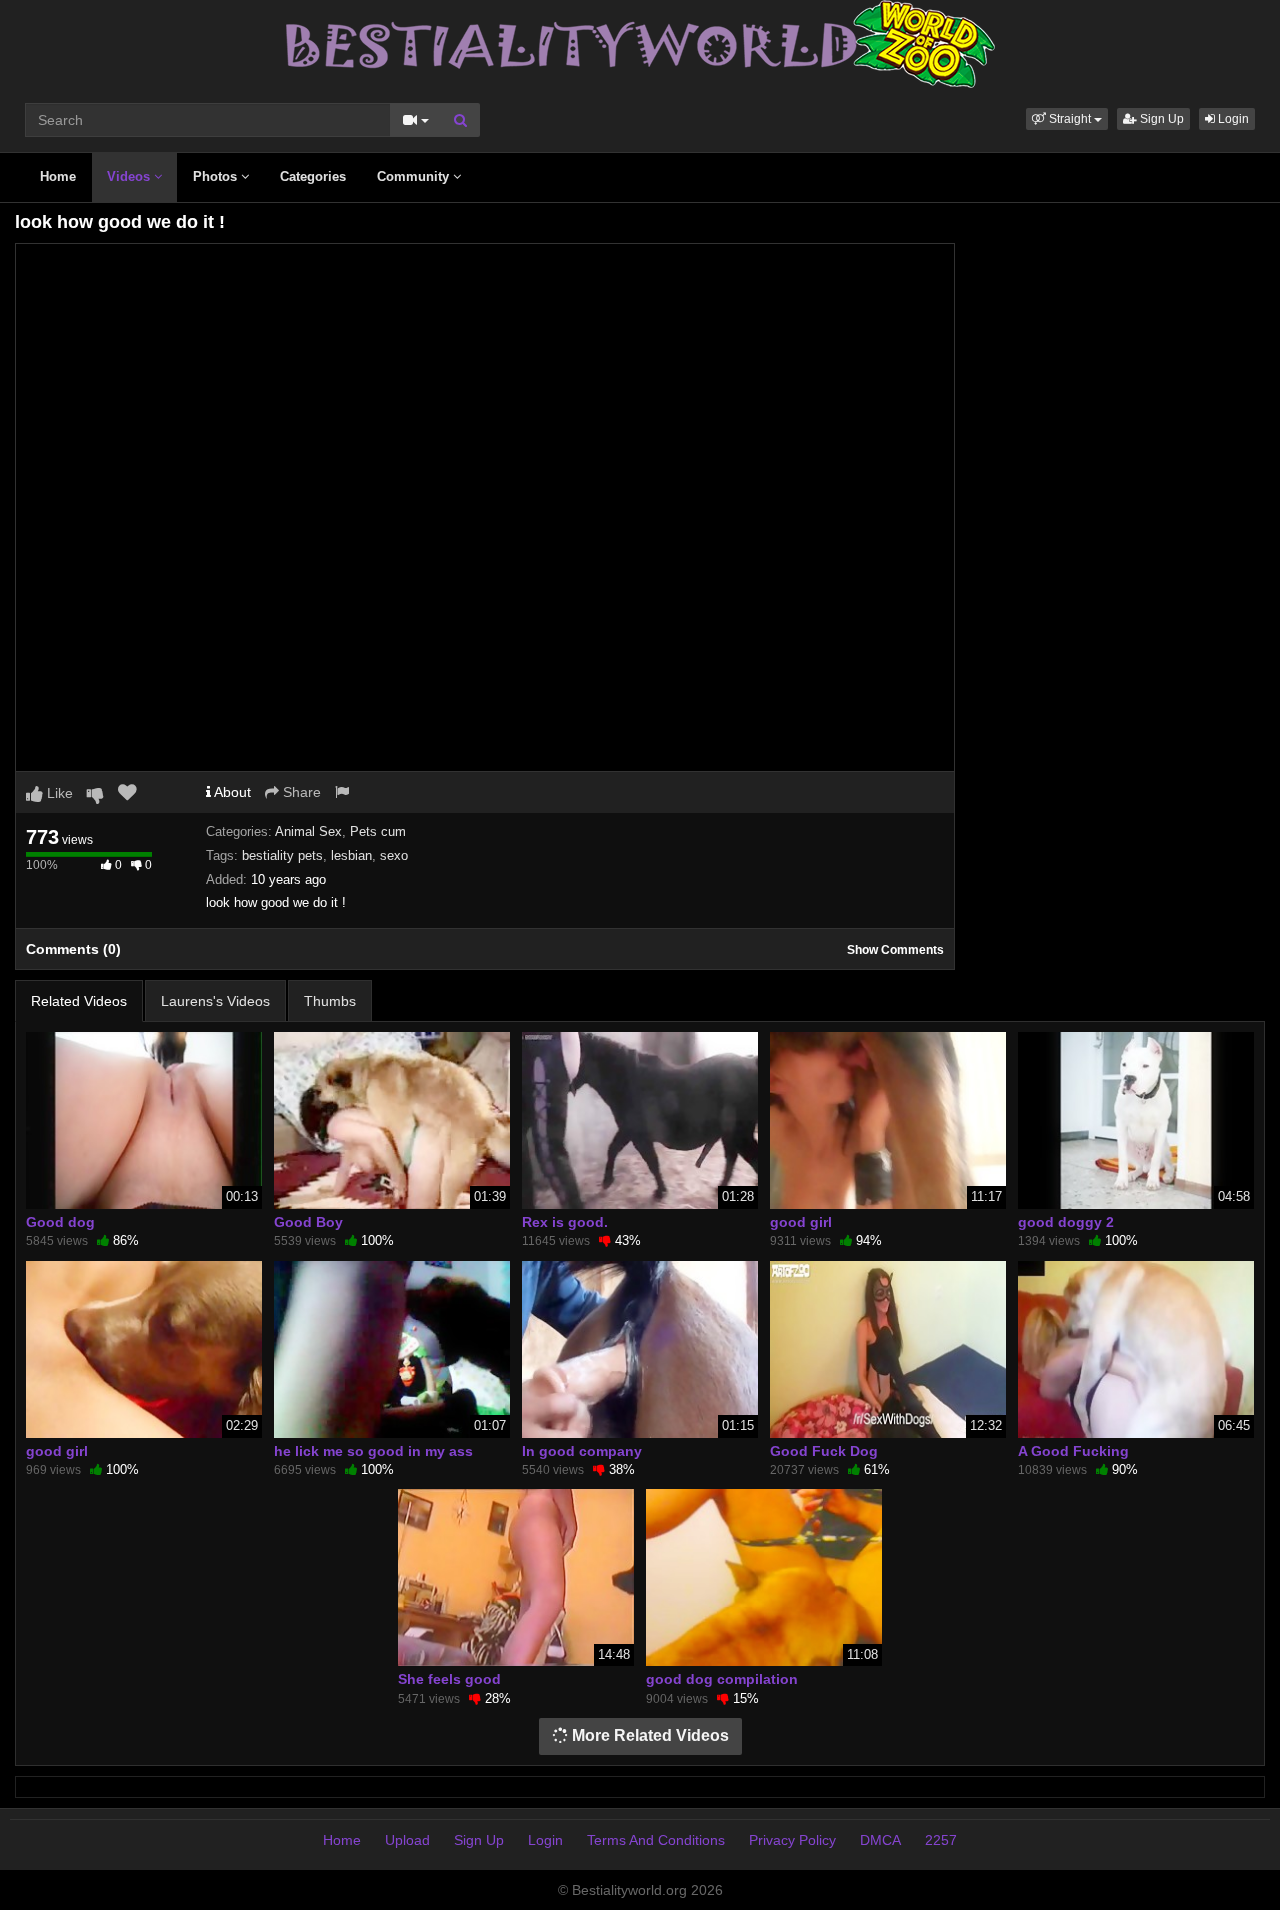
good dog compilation (722, 1679)
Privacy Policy (792, 1840)
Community (415, 176)
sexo (394, 855)
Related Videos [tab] (79, 1001)
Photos (217, 176)
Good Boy (308, 1222)
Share (300, 792)
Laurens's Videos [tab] (215, 1001)
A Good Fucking (1073, 1451)
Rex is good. (565, 1222)
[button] (1067, 119)
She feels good (449, 1679)
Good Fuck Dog (824, 1451)
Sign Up (1160, 119)
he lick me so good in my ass (373, 1451)
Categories (313, 176)
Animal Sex (308, 831)
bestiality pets (282, 855)
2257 (941, 1840)
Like (58, 793)
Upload (407, 1840)
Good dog (60, 1222)
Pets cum (378, 831)
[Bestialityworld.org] (640, 43)
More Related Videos (648, 1735)
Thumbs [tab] (330, 1001)
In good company (582, 1451)
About (231, 792)
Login (1232, 119)
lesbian (351, 855)
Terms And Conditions (656, 1840)
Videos (130, 176)
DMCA (880, 1840)
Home (58, 176)
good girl (801, 1222)
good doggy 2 (1066, 1222)
